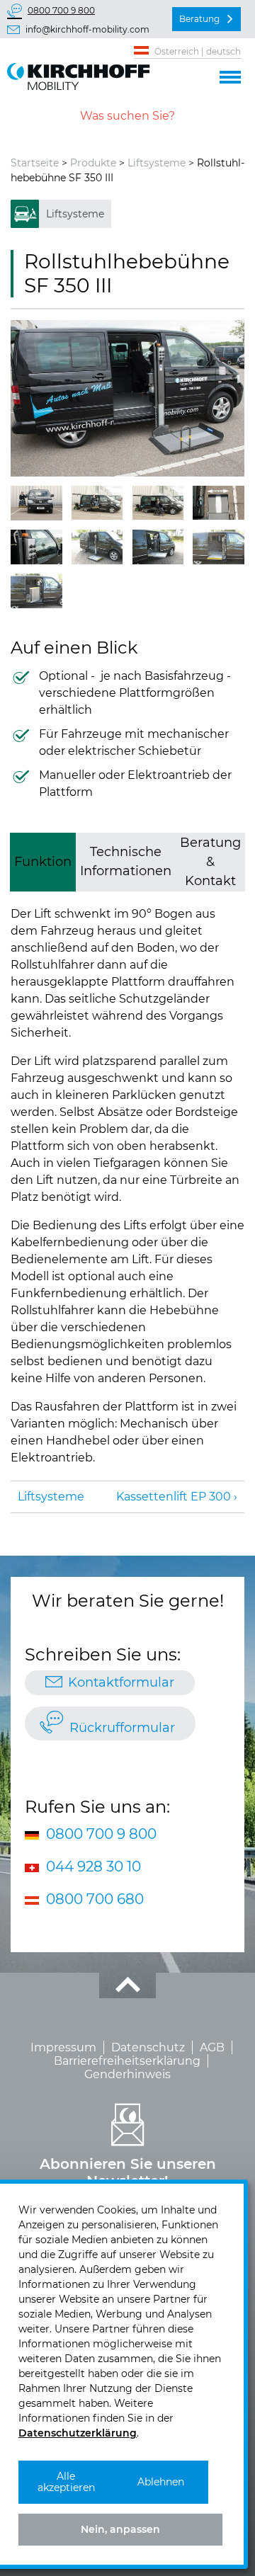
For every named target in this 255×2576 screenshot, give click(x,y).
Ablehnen (161, 2482)
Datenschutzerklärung (78, 2433)
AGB (212, 2047)
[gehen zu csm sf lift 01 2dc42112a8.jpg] (127, 398)
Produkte (93, 163)
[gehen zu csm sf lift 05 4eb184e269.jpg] (219, 503)
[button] (230, 75)
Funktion (43, 862)
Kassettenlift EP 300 (174, 1497)
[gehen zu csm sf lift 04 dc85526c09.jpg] (158, 503)
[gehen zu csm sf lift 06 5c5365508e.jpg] (36, 547)
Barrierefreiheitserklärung (127, 2061)
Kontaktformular (121, 1682)
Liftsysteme (157, 163)
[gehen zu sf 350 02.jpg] (158, 547)
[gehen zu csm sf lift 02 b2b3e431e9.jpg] (36, 503)
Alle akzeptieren (66, 2482)
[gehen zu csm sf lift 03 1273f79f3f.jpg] (97, 503)
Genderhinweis (127, 2074)
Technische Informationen (126, 861)
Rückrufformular (122, 1728)
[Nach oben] (127, 1985)
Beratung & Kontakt (210, 862)
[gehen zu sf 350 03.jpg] (219, 547)
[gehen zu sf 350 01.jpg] (97, 547)
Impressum (63, 2047)
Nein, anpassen (120, 2529)
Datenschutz (148, 2047)
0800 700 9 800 (61, 10)
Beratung (199, 19)
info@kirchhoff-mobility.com (87, 29)
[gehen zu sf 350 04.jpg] (36, 591)
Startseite (35, 163)
